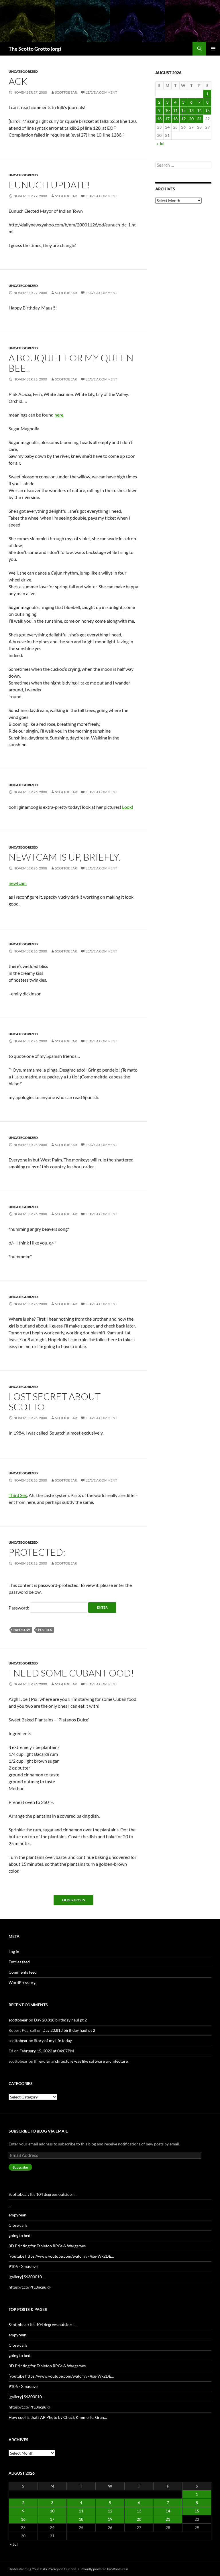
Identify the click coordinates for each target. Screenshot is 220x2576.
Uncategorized (23, 71)
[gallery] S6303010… (27, 2277)
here (59, 415)
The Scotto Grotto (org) (35, 49)
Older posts (73, 1900)
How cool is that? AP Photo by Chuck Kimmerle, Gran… (58, 2417)
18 (175, 119)
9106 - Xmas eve (23, 2266)
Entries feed (19, 1962)
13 (191, 110)
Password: (19, 1608)
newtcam (18, 883)
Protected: (37, 1552)
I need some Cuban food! (71, 1673)
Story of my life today (53, 2041)
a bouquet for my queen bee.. (71, 363)
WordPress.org (22, 1982)
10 (167, 110)
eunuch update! (49, 185)
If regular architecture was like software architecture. (81, 2061)
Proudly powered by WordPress (104, 2569)
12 (183, 110)
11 (175, 110)
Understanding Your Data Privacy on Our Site (42, 2569)
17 (167, 119)
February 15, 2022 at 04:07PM (47, 2051)
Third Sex (18, 1495)
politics (45, 1630)
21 (199, 119)
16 (159, 119)
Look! (128, 807)
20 (191, 119)
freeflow (22, 1630)
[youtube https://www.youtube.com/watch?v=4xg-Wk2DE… (61, 2256)
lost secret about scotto (55, 1402)
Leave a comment (101, 92)
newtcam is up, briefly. (65, 857)
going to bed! (20, 2235)
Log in (14, 1951)
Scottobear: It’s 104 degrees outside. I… (43, 2194)
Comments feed (23, 1972)
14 (199, 110)
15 (207, 110)
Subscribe (20, 2167)
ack (18, 81)
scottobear (66, 92)
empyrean (17, 2215)
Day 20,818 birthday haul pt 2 (60, 2020)
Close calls (18, 2225)
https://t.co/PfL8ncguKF (30, 2287)
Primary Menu (213, 49)
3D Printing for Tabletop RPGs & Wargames (47, 2246)
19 (183, 119)
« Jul (161, 144)
